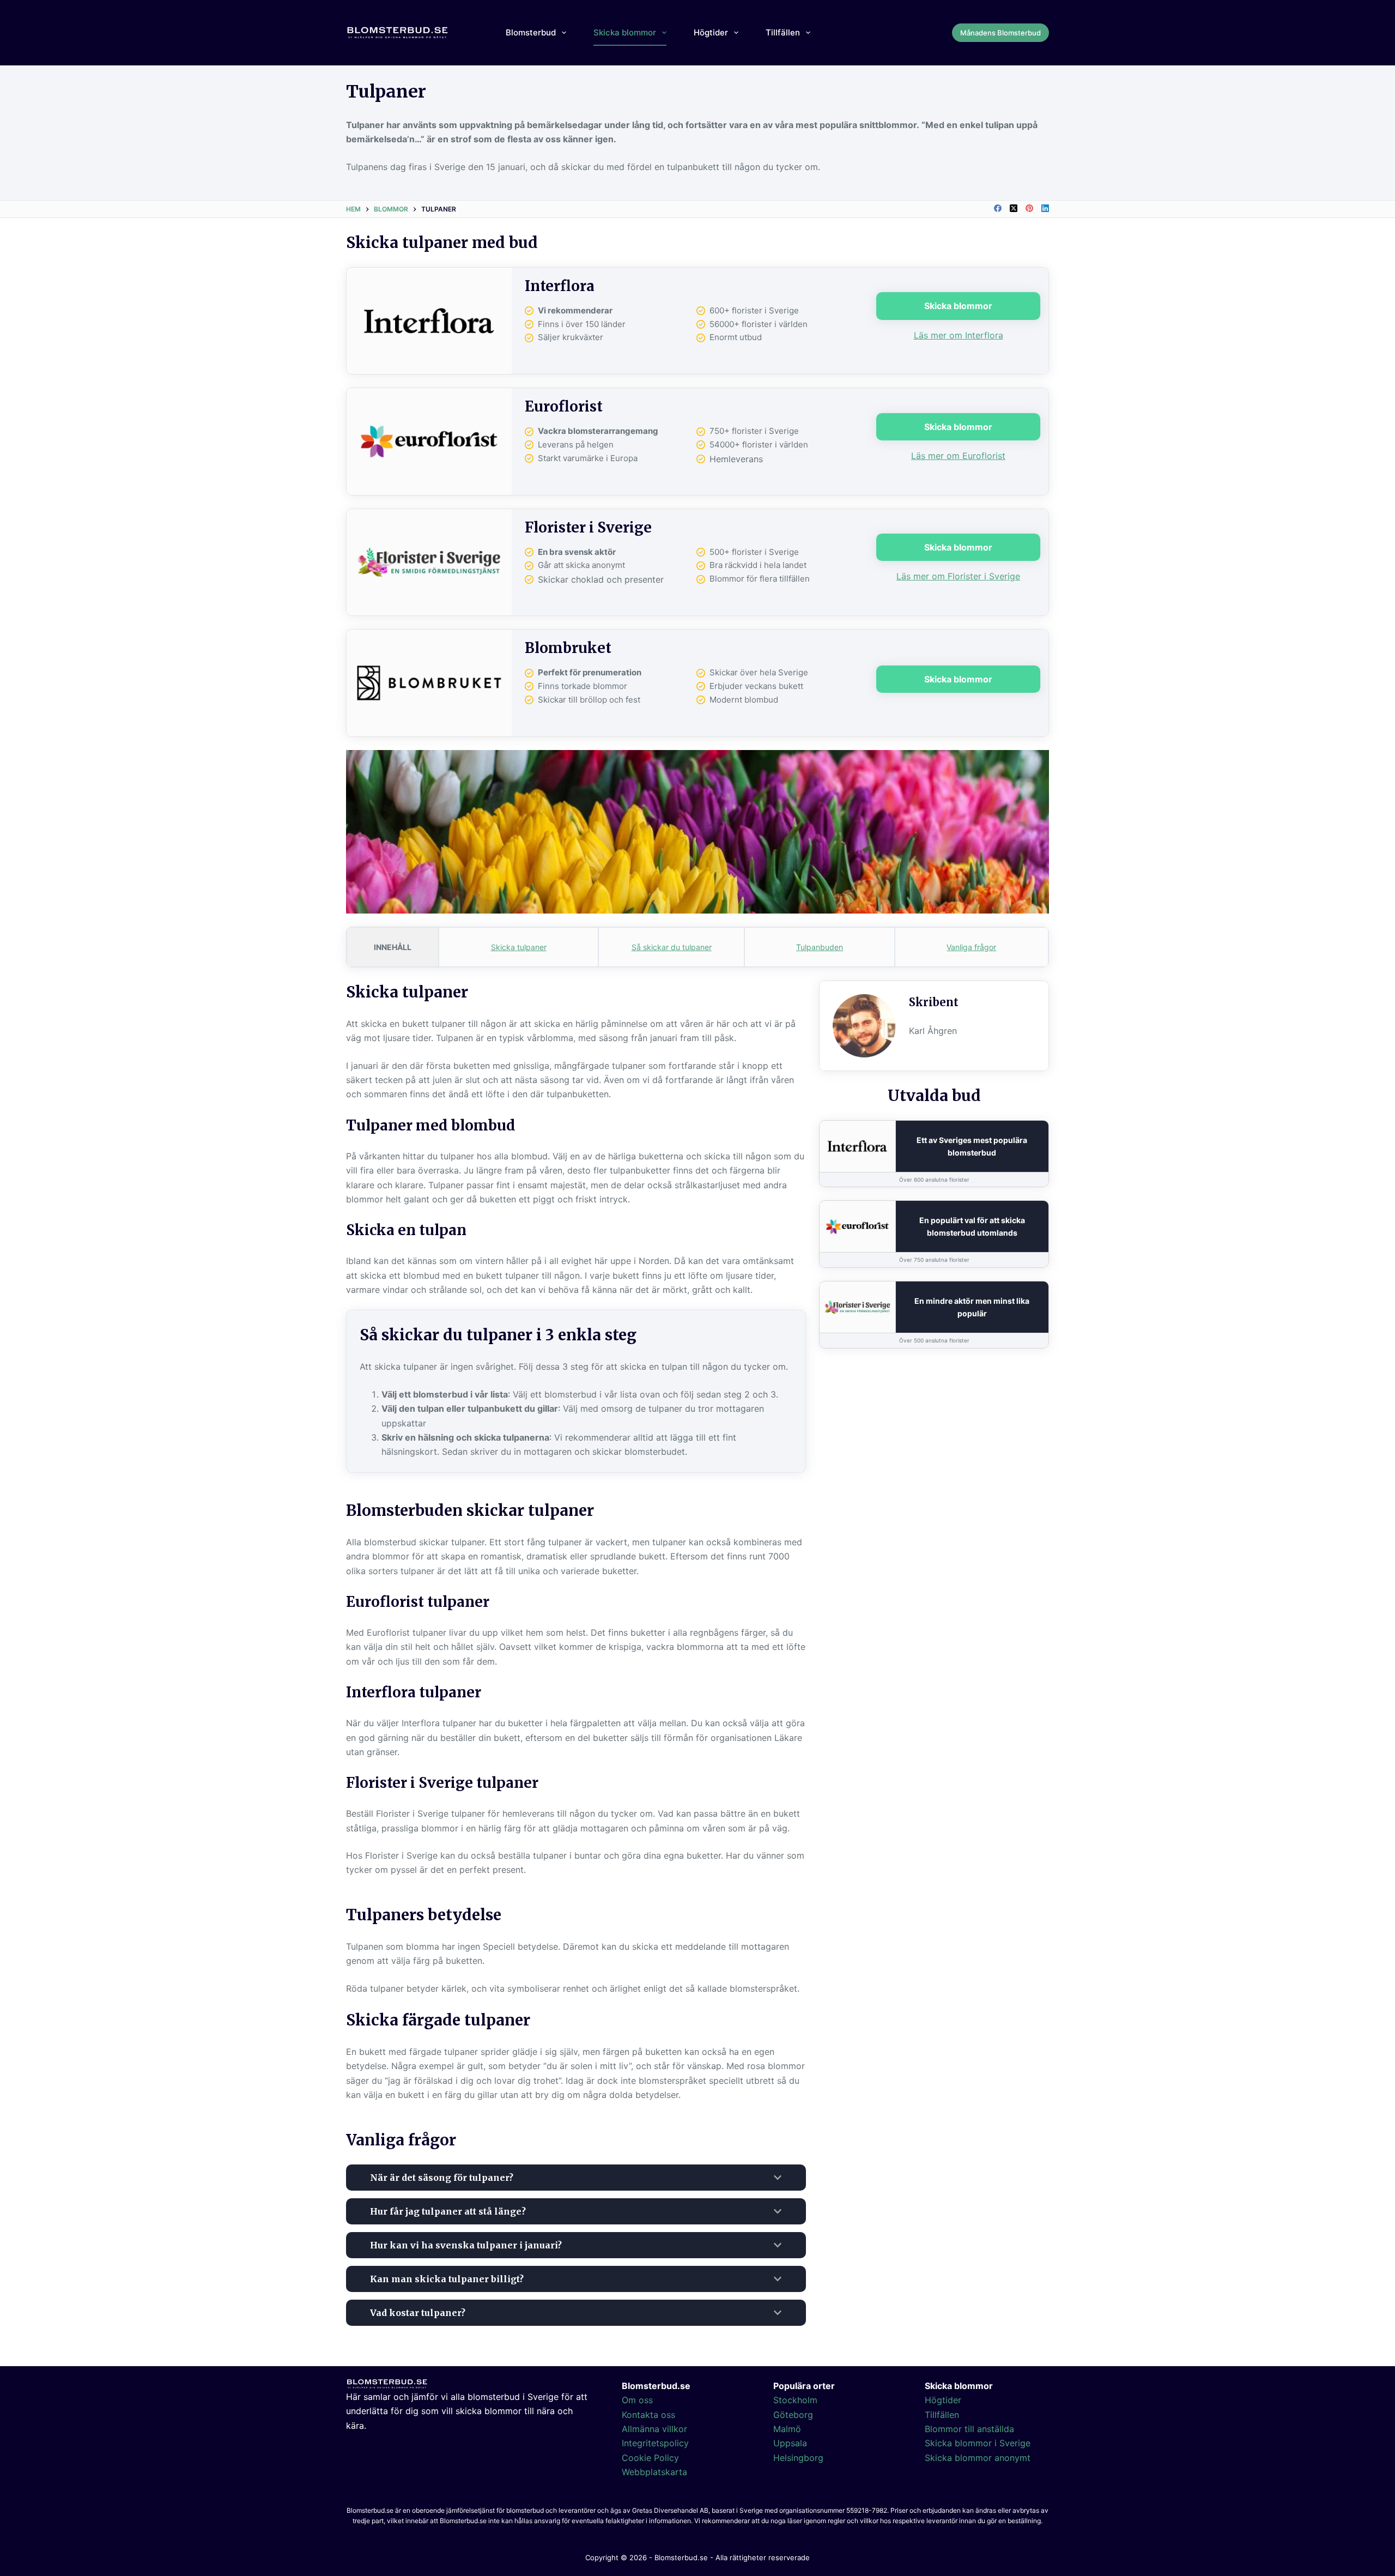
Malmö (787, 2429)
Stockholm (795, 2400)
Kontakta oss (648, 2415)
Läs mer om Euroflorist (958, 456)
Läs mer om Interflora (959, 335)
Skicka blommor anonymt (978, 2458)
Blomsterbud (531, 32)
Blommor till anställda (969, 2429)
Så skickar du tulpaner (672, 947)
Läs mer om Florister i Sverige (958, 576)
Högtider (711, 32)
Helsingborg (798, 2458)
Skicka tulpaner (519, 947)
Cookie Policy (650, 2458)
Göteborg (793, 2415)
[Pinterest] (1029, 208)
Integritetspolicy (655, 2443)
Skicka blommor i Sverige (978, 2443)
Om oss (637, 2400)
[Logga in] (931, 33)
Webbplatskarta (654, 2472)
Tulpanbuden (820, 947)
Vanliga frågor (971, 947)
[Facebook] (998, 208)
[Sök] (905, 33)
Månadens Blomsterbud (1000, 33)
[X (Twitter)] (1014, 208)
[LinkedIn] (1045, 208)
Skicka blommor (625, 32)
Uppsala (790, 2443)
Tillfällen (783, 32)
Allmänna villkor (654, 2429)
